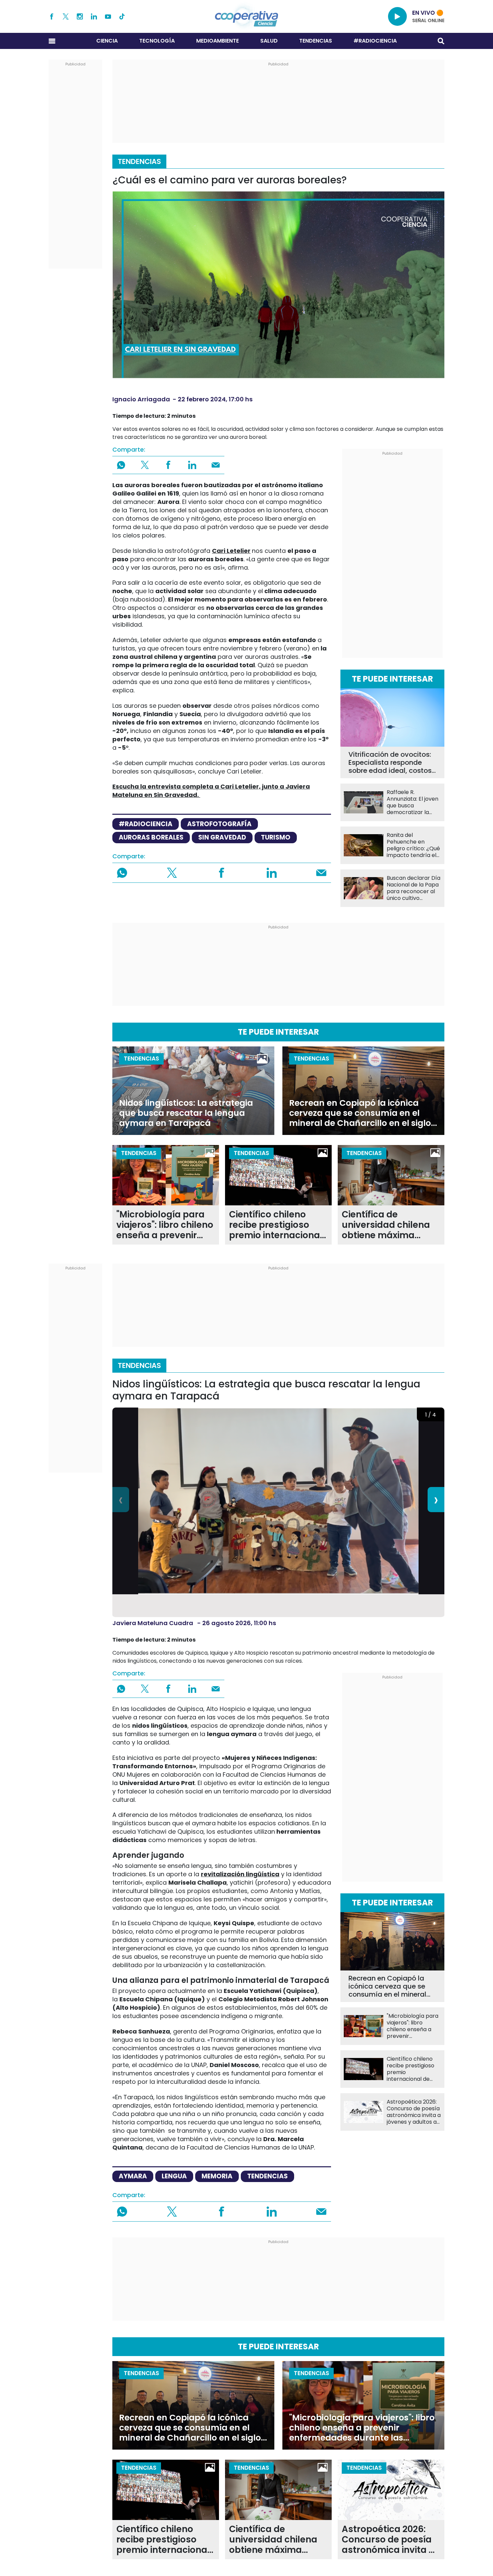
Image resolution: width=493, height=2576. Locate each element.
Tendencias (316, 41)
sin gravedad (222, 837)
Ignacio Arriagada (141, 399)
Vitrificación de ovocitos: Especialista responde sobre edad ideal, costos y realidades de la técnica (392, 762)
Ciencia (107, 41)
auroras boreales (151, 837)
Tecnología (157, 41)
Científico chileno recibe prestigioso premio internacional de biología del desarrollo (276, 1225)
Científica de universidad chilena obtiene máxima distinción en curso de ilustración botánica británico (391, 1225)
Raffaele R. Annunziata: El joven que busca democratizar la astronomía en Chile (414, 802)
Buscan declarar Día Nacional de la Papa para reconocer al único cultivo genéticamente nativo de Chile (414, 888)
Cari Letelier (231, 551)
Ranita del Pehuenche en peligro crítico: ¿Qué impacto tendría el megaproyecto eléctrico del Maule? (413, 845)
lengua (174, 2176)
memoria (217, 2176)
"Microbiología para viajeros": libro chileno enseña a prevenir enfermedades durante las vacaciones (165, 1225)
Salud (269, 41)
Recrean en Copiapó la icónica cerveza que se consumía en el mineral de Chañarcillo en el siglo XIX (360, 1113)
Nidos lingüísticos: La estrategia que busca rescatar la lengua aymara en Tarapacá (186, 1113)
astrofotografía (219, 824)
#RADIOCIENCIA (375, 41)
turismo (276, 837)
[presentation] (121, 1500)
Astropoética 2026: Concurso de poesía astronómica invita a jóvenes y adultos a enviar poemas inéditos (414, 2112)
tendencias (267, 2176)
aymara (133, 2176)
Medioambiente (217, 41)
